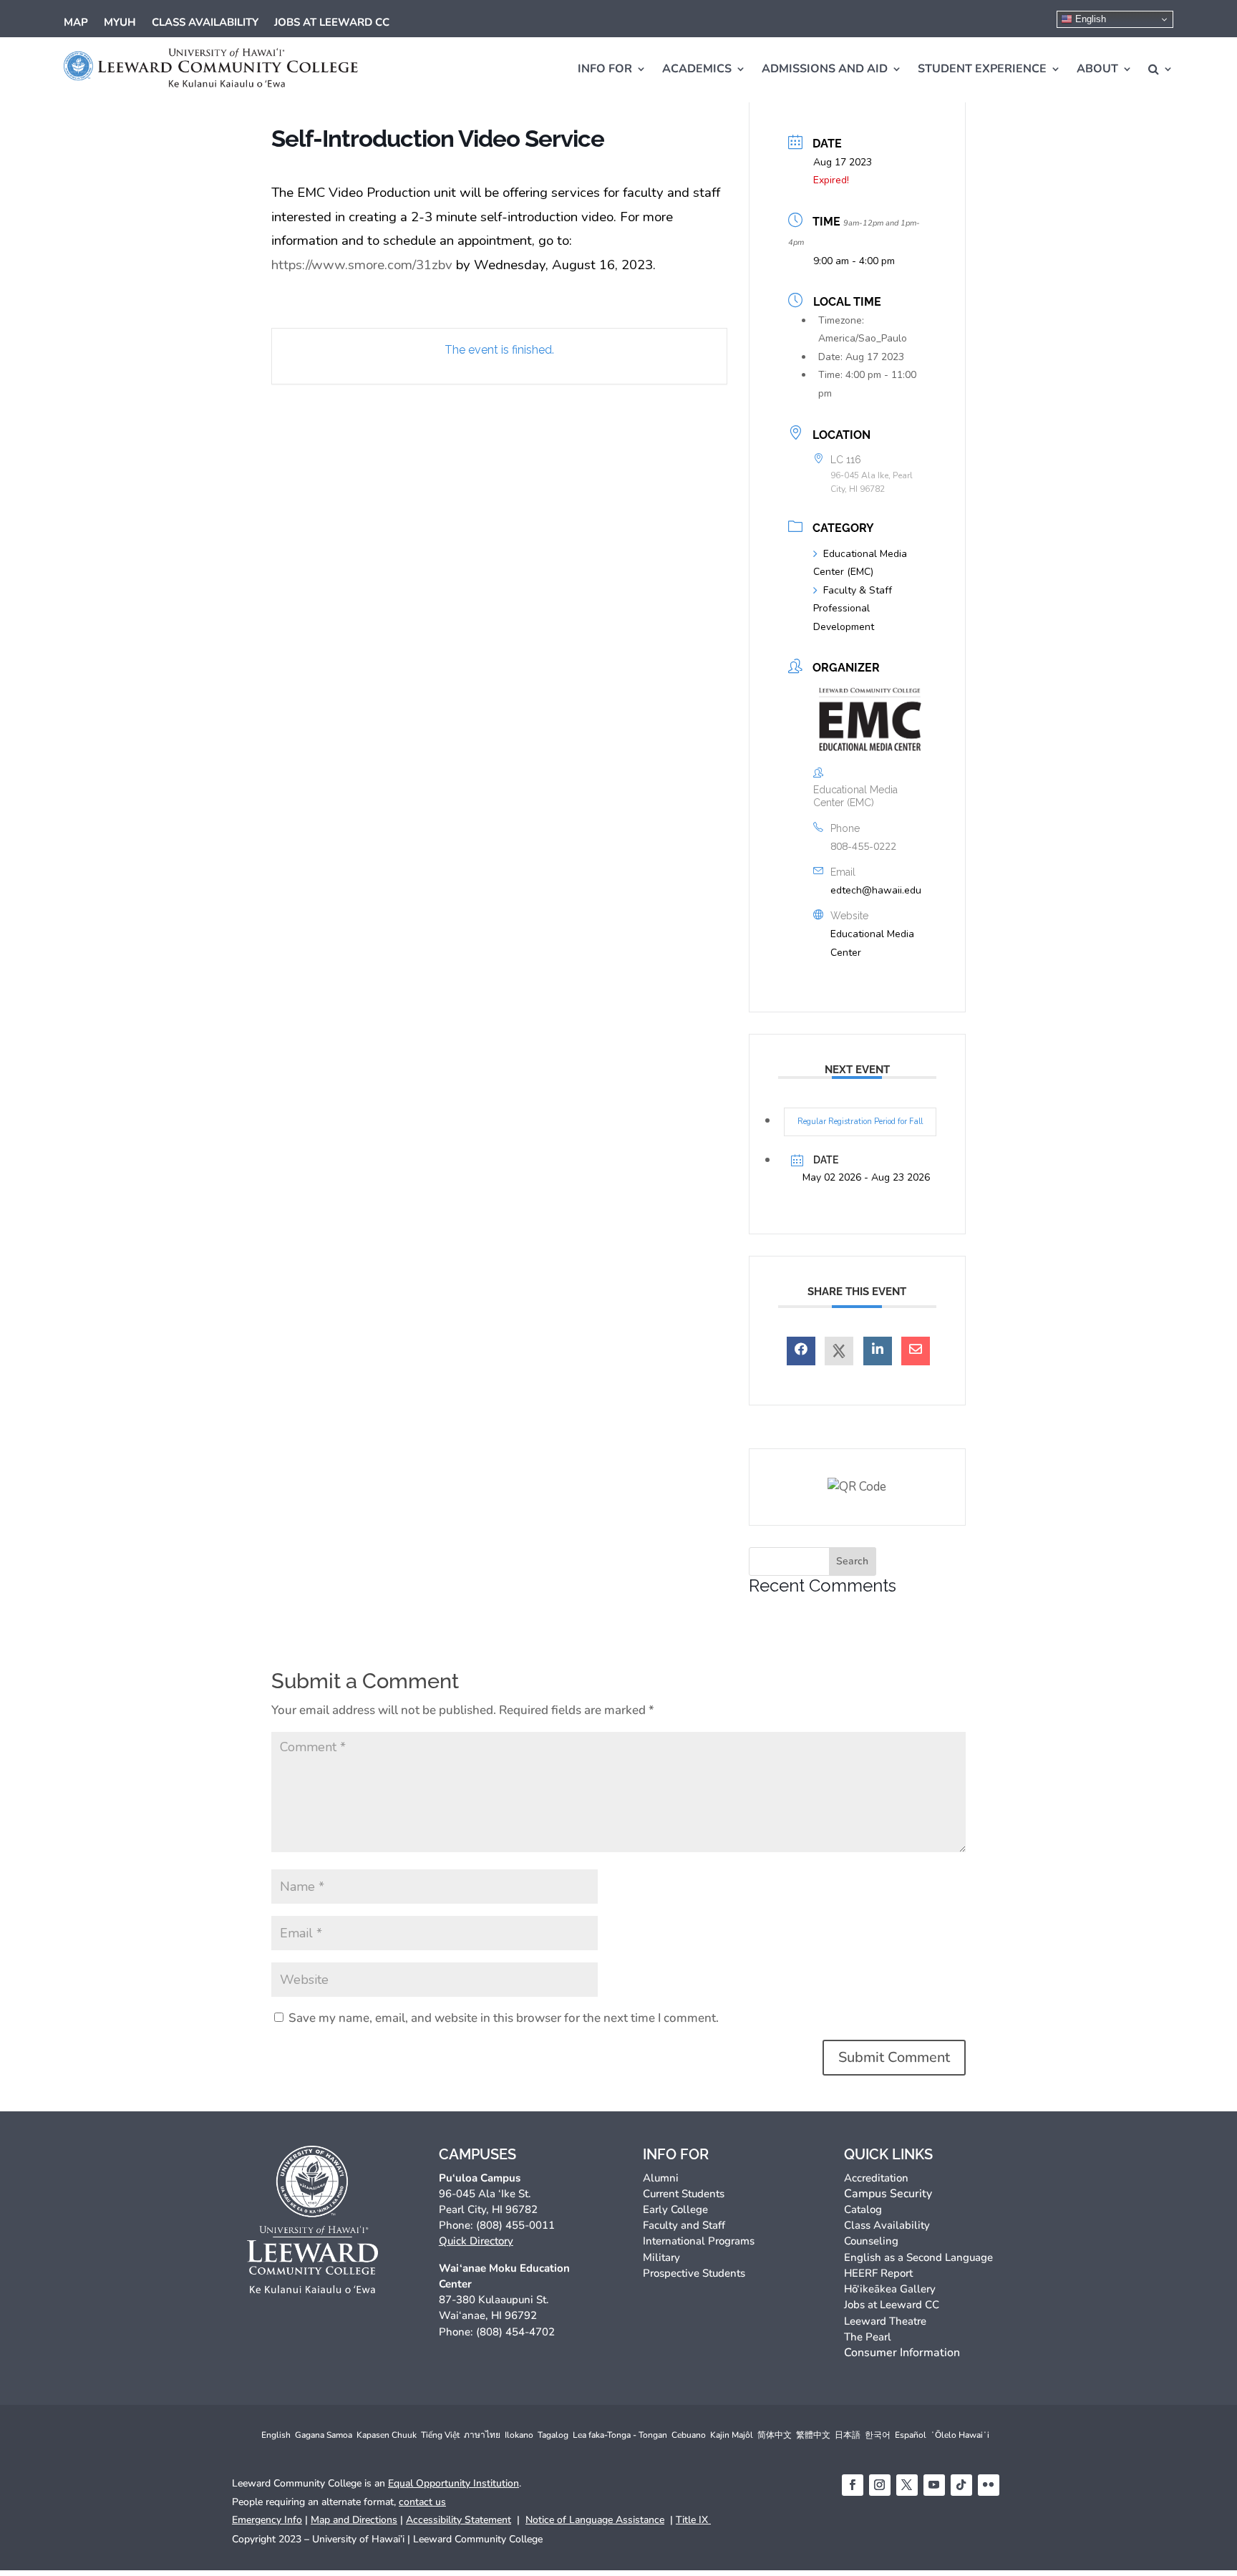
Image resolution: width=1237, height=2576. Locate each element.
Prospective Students (694, 2273)
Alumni (661, 2178)
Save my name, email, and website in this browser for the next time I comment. (504, 2018)
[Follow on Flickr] (989, 2485)
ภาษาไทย (482, 2435)
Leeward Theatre (885, 2321)
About (1097, 69)
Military (661, 2257)
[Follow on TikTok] (961, 2485)
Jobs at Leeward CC (332, 23)
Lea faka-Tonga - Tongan (620, 2435)
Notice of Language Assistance (595, 2520)
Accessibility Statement (459, 2520)
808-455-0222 (863, 847)
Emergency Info (267, 2520)
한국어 (878, 2435)
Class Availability (205, 23)
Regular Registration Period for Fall (860, 1122)
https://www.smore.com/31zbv (362, 265)
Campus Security (888, 2194)
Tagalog (553, 2435)
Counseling (871, 2241)
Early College (675, 2209)
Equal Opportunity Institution (453, 2483)
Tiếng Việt (440, 2435)
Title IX (693, 2520)
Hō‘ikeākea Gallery (890, 2289)
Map (76, 23)
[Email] (916, 1351)
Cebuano (689, 2435)
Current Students (684, 2194)
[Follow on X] (907, 2485)
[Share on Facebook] (801, 1351)
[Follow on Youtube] (934, 2485)
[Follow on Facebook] (853, 2485)
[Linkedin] (878, 1351)
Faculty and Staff (684, 2225)
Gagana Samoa (324, 2435)
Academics (697, 69)
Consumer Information (902, 2353)
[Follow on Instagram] (880, 2485)
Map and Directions (354, 2520)
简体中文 (775, 2435)
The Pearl (868, 2337)
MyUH (120, 23)
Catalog (863, 2209)
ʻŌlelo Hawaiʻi (960, 2435)
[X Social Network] (839, 1351)
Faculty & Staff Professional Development (853, 609)
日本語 (848, 2435)
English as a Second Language (918, 2257)
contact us (422, 2502)
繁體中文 (813, 2435)
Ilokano (519, 2435)
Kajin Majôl (732, 2435)
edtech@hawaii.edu (876, 890)
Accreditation (876, 2178)
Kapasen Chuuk (387, 2435)
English (1089, 19)
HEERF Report (878, 2273)
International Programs (699, 2241)
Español (911, 2435)
